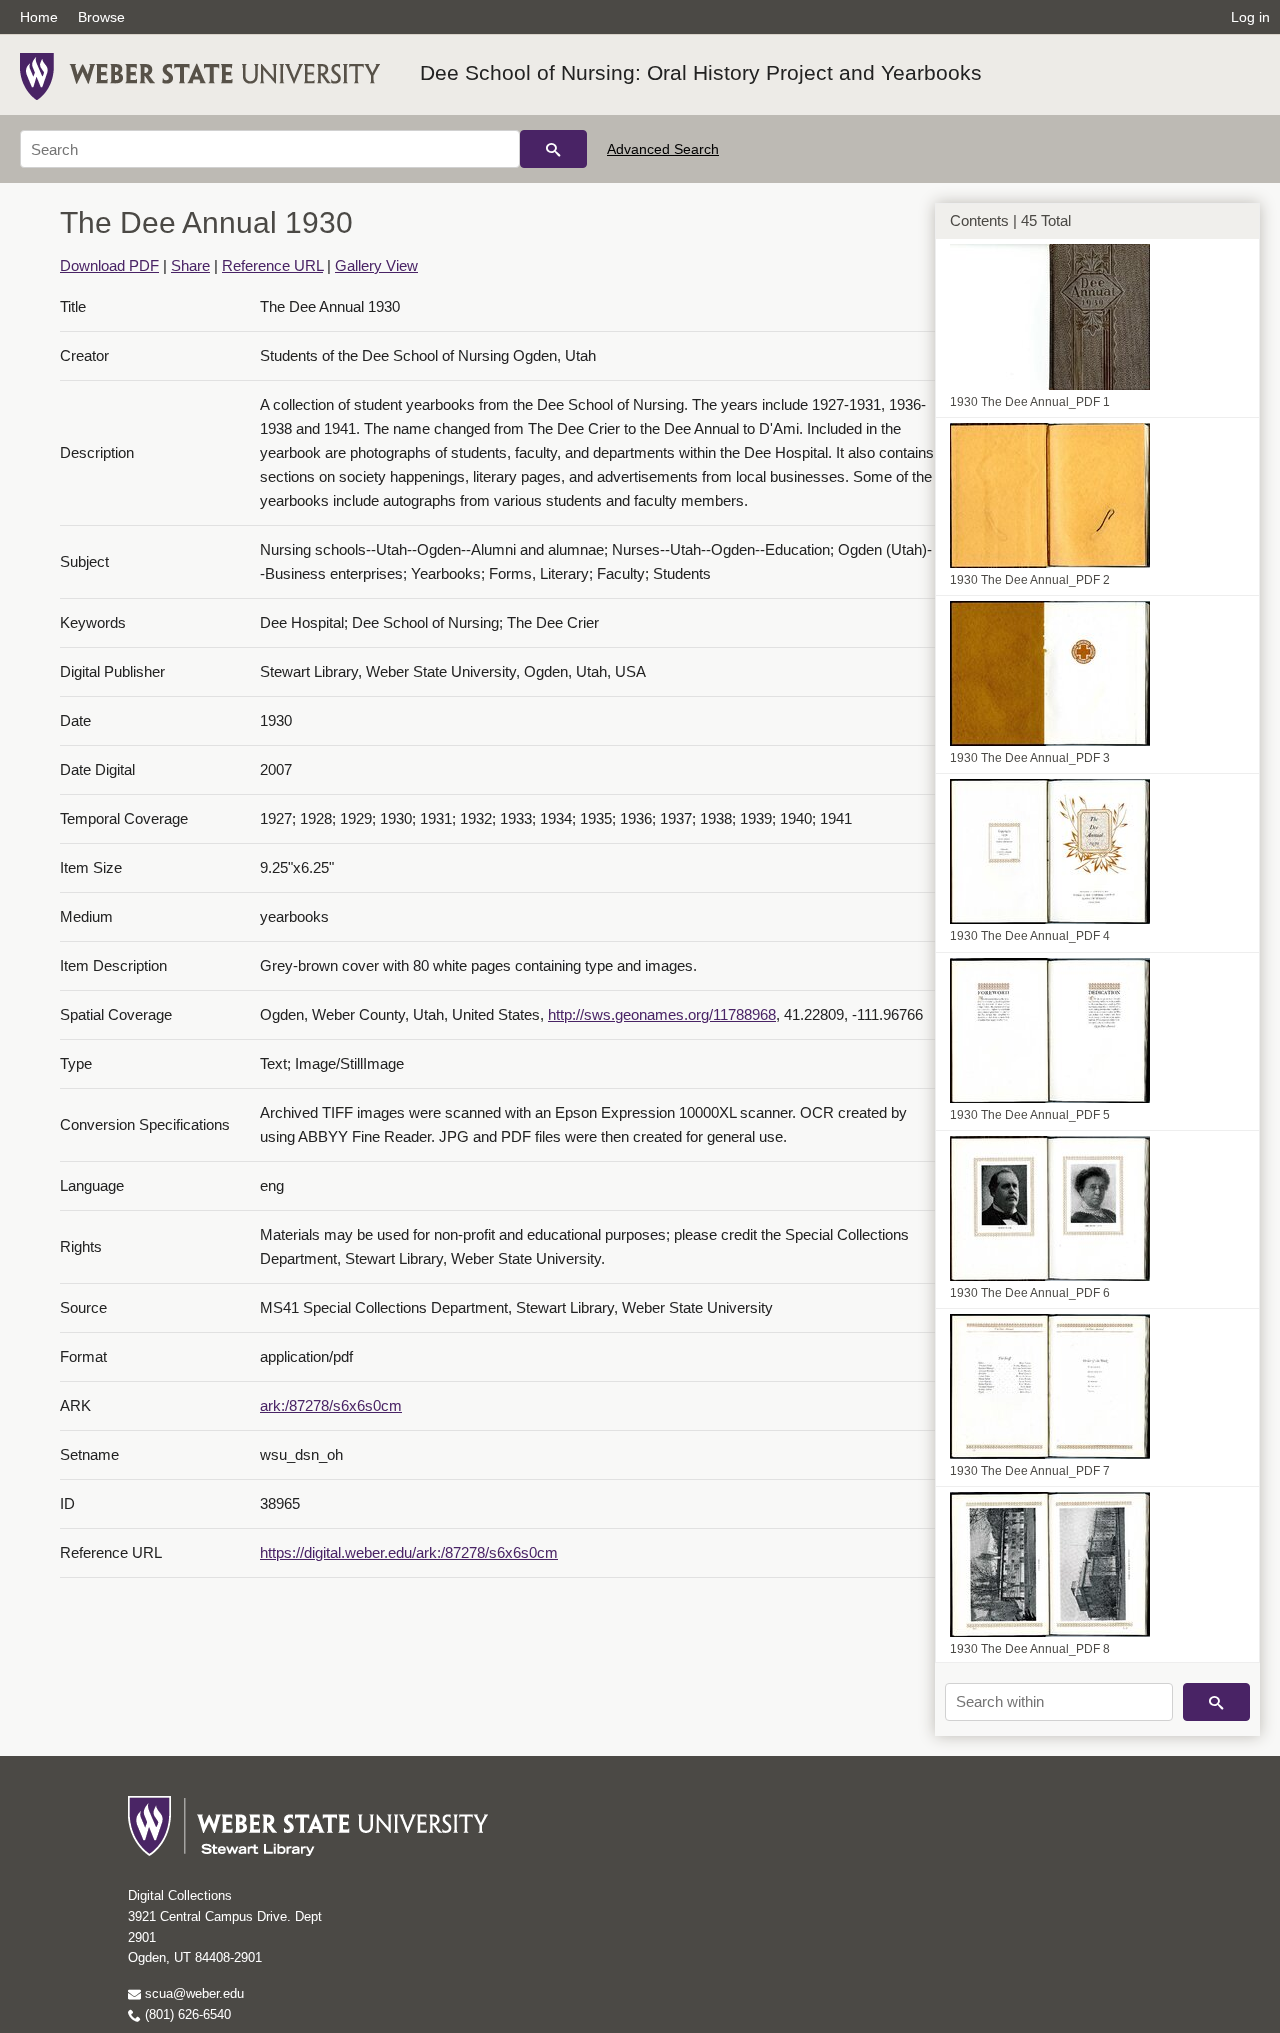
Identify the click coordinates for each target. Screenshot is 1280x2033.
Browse (101, 17)
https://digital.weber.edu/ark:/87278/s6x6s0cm (409, 1552)
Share (190, 265)
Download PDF (109, 265)
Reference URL (272, 265)
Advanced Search (663, 149)
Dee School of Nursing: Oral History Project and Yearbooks (701, 72)
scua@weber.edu (192, 1993)
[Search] (553, 149)
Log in (1250, 17)
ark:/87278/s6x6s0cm (331, 1405)
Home (39, 17)
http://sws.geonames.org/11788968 (662, 1014)
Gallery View (376, 265)
